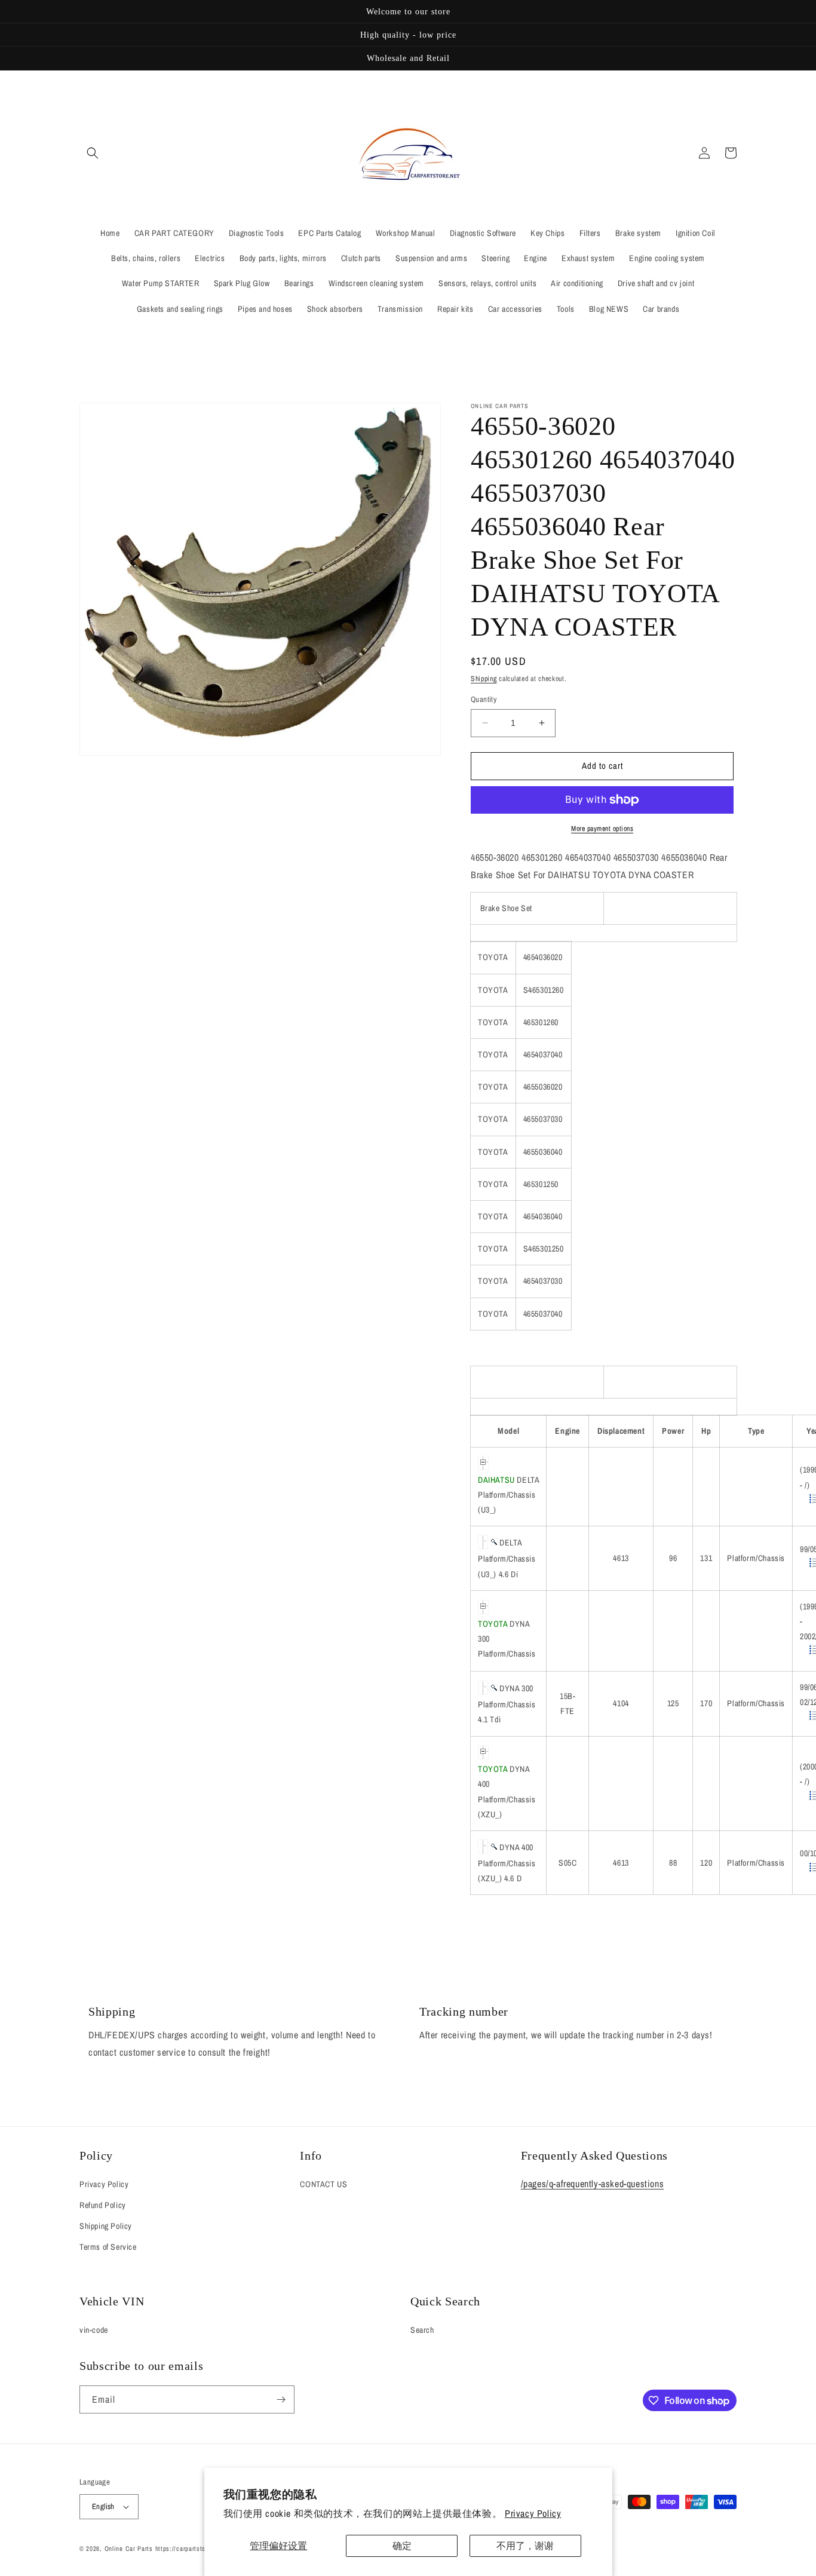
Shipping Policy (106, 2226)
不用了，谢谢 (525, 2546)
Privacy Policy (533, 2513)
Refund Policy (103, 2205)
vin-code (94, 2330)
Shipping (484, 679)
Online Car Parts (130, 2549)
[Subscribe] (281, 2399)
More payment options (602, 829)
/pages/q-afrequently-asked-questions (593, 2184)
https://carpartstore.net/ (190, 2549)
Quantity (484, 699)
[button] (93, 153)
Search (422, 2330)
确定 (402, 2546)
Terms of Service (108, 2247)
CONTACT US (323, 2184)
